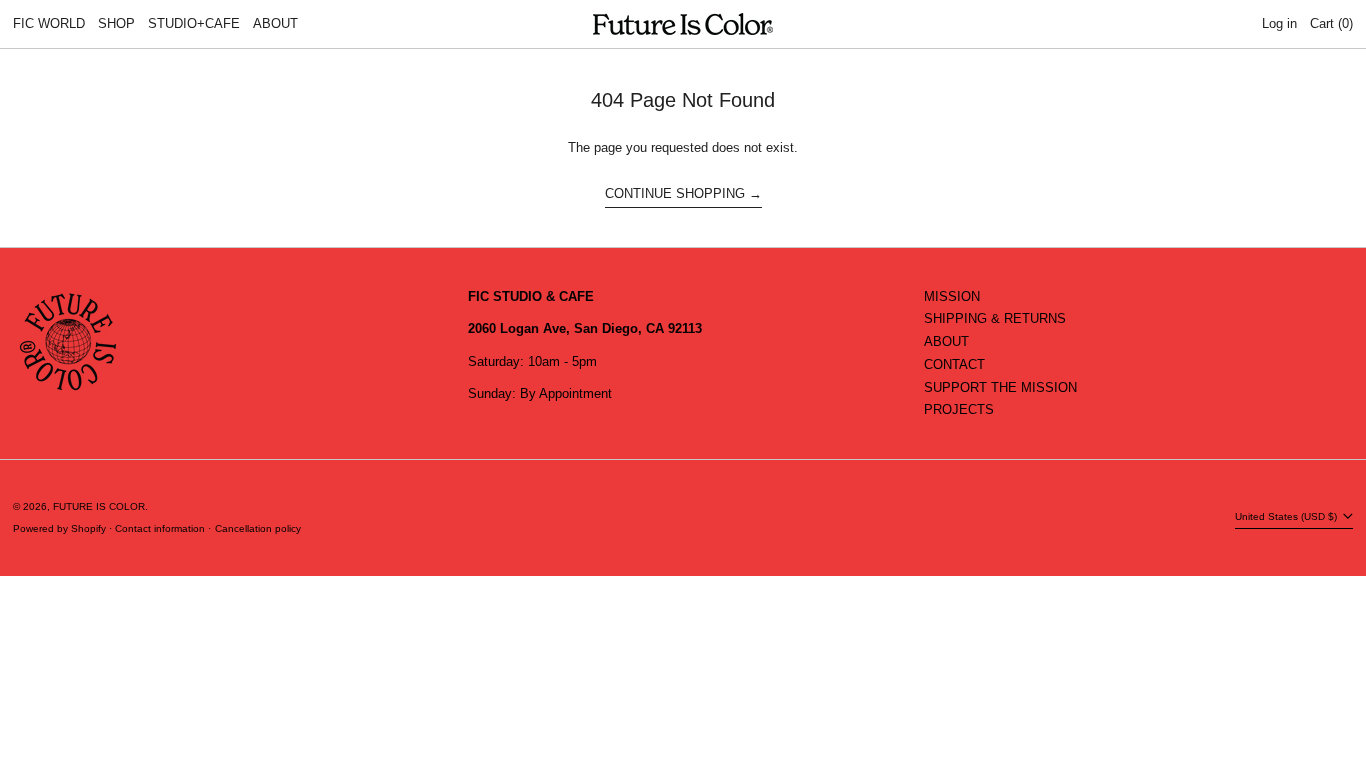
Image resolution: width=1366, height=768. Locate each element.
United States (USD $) (1287, 516)
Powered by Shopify (59, 528)
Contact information (160, 528)
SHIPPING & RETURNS (995, 318)
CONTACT (954, 364)
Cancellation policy (258, 528)
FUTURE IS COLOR (99, 506)
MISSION (952, 296)
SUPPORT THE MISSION (1000, 387)
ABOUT (946, 341)
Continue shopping (675, 193)
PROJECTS (959, 409)
